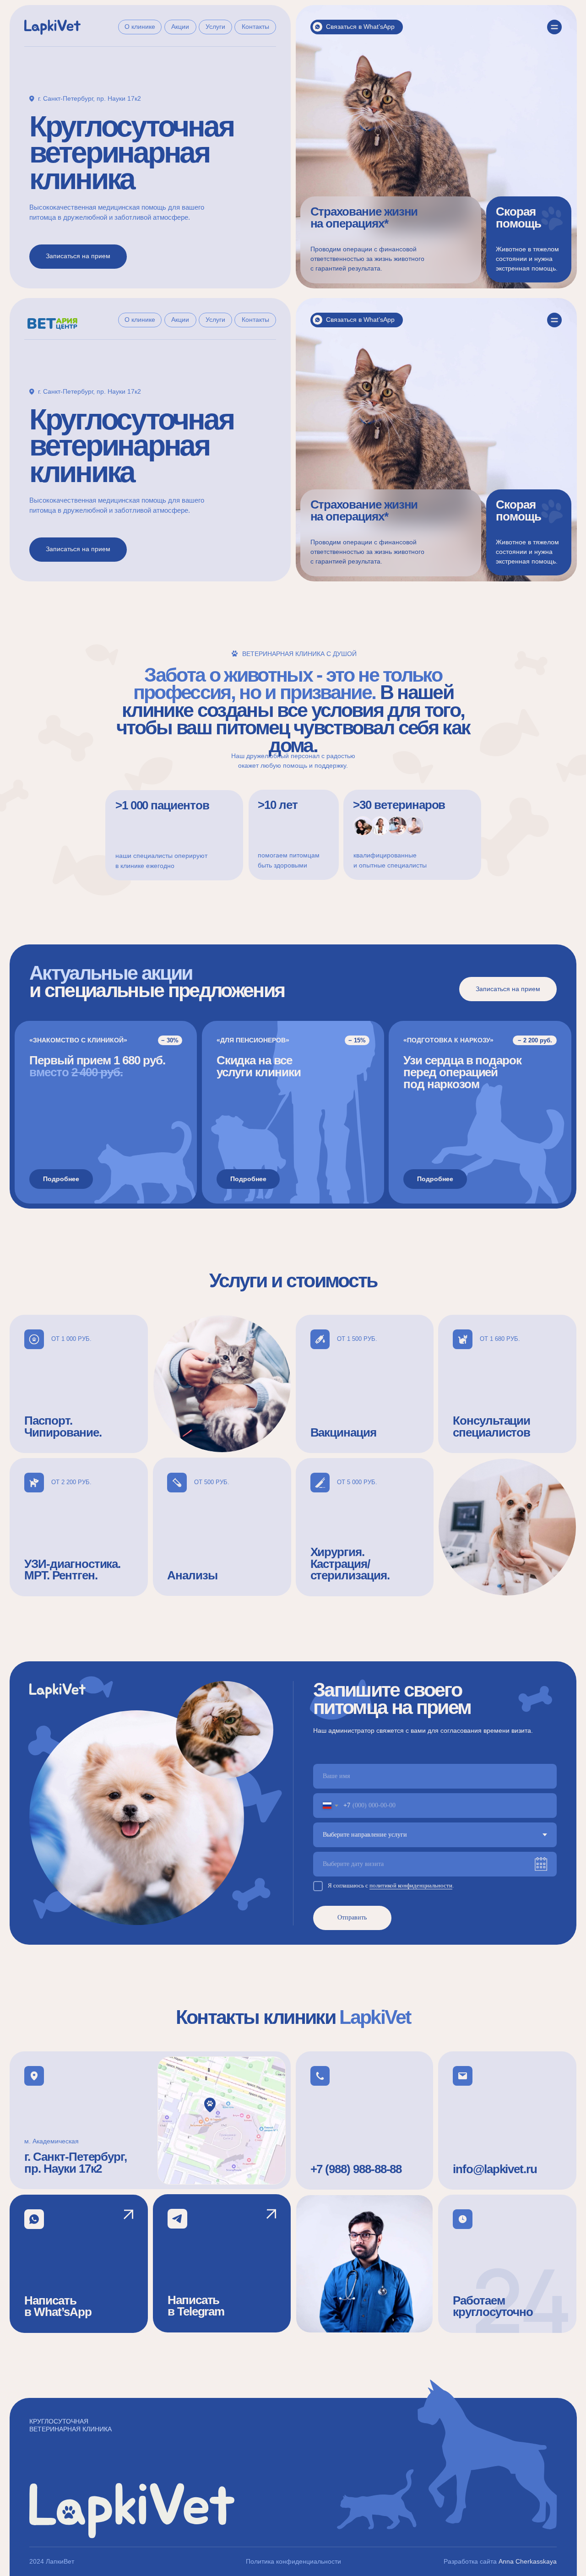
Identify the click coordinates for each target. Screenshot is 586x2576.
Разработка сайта (470, 2561)
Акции (180, 27)
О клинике (140, 27)
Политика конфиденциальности (293, 2561)
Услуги (215, 27)
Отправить (352, 1917)
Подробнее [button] (61, 1179)
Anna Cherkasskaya (528, 2561)
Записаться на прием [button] (78, 256)
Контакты (255, 27)
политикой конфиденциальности (411, 1886)
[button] (529, 239)
